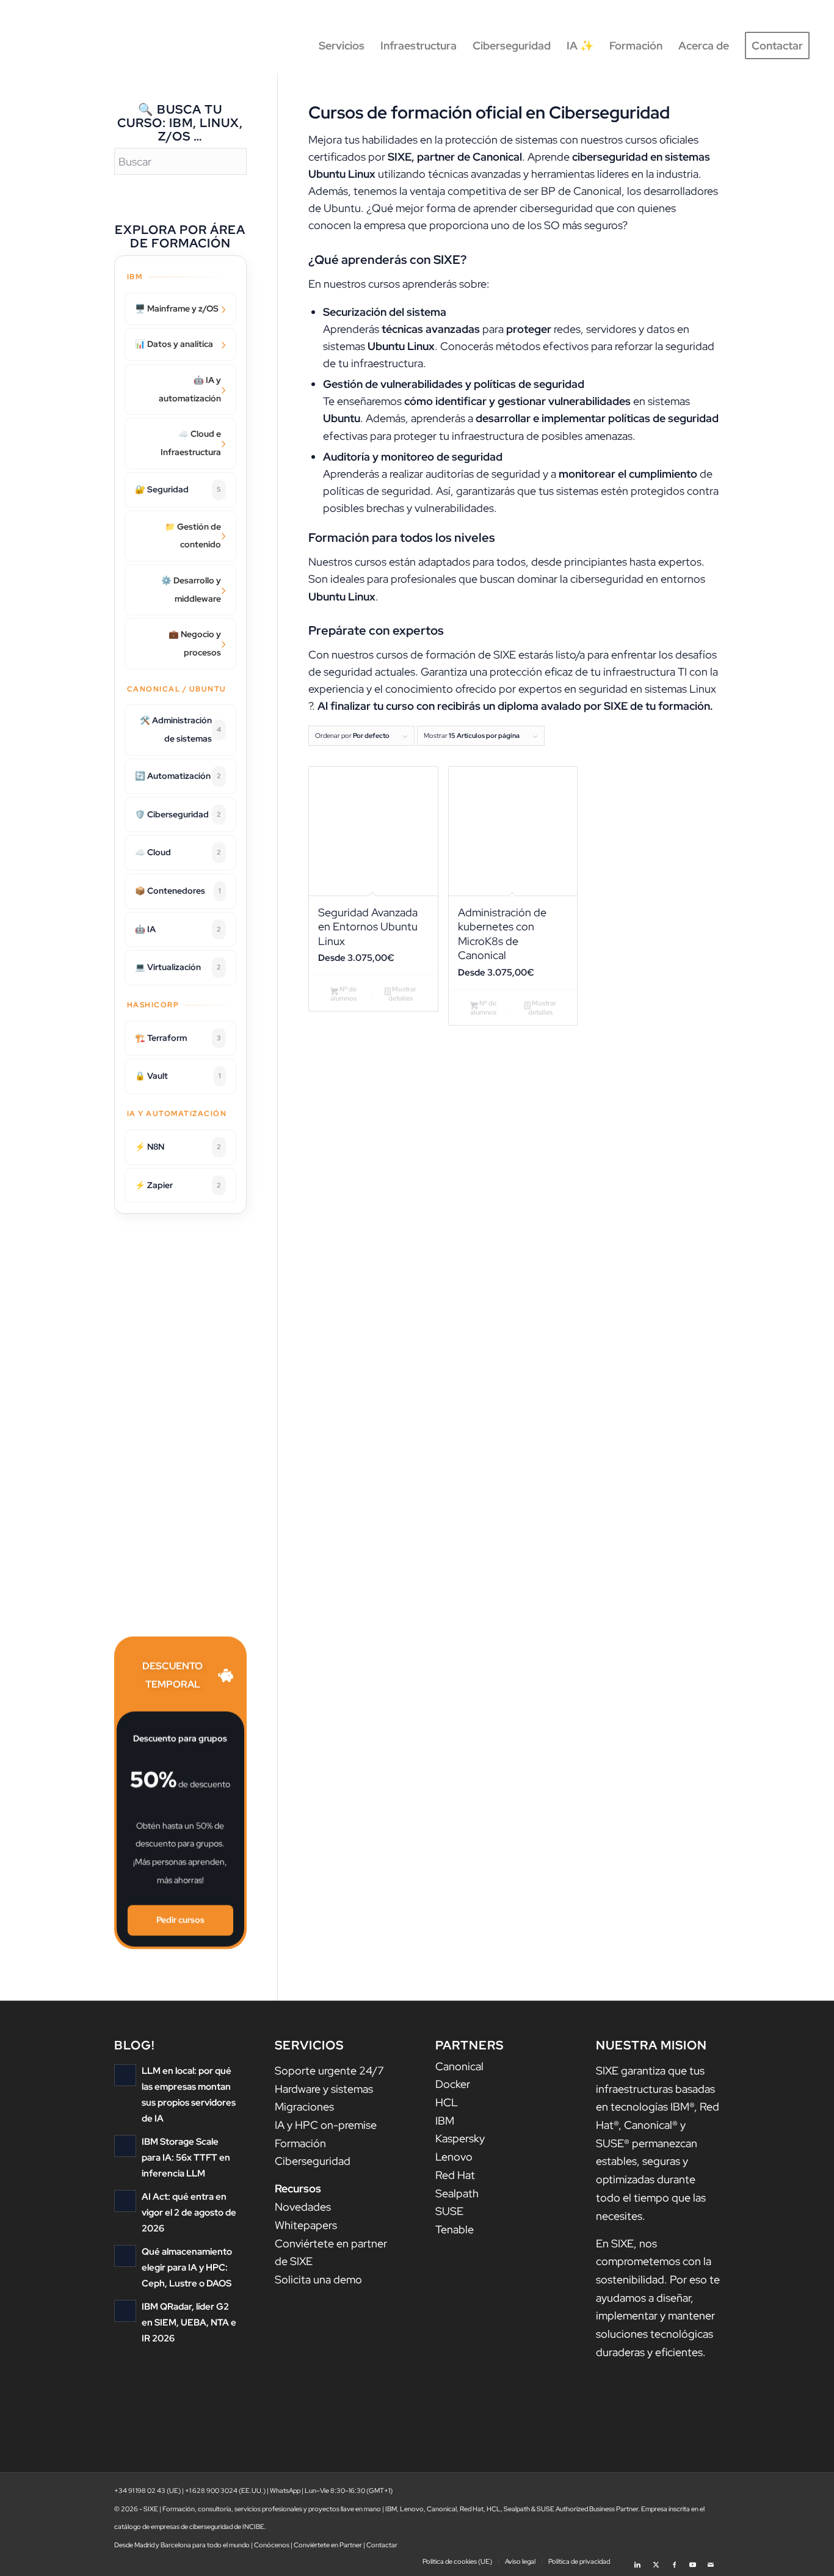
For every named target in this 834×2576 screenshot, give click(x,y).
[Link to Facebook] (674, 2561)
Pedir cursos (180, 1921)
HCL (447, 2102)
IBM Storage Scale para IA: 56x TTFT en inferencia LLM (186, 2157)
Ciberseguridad (313, 2161)
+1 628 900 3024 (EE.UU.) (225, 2490)
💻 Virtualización (178, 967)
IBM (445, 2121)
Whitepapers (306, 2225)
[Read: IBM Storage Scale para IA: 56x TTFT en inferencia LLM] (125, 2146)
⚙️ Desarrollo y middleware (191, 589)
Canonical (459, 2066)
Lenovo (454, 2157)
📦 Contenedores (178, 891)
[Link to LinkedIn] (637, 2561)
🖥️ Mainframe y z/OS (177, 308)
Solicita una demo (318, 2279)
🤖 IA (178, 929)
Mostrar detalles (402, 994)
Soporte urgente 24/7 (329, 2071)
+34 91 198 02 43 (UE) (147, 2490)
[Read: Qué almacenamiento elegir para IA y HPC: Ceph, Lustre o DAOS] (125, 2256)
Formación (300, 2143)
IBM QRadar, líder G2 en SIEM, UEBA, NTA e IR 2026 (189, 2322)
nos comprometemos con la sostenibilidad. (654, 2261)
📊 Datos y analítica (174, 344)
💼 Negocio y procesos (195, 643)
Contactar (382, 2545)
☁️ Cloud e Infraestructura (191, 443)
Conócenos (272, 2545)
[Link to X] (656, 2561)
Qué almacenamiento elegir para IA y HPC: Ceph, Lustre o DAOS (187, 2267)
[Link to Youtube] (692, 2561)
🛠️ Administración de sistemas (180, 729)
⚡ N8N (178, 1147)
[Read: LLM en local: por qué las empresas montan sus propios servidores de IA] (125, 2075)
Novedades (303, 2207)
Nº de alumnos (343, 994)
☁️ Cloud (178, 852)
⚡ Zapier (178, 1185)
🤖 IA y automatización (190, 389)
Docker (453, 2084)
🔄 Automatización (178, 776)
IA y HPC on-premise (326, 2125)
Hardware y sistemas (324, 2089)
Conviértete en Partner (328, 2545)
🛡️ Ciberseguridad (178, 814)
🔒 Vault (178, 1076)
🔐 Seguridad (178, 489)
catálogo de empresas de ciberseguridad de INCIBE (189, 2527)
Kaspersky (460, 2138)
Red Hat (455, 2175)
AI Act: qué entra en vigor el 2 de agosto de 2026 (189, 2212)
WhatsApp (285, 2490)
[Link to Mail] (711, 2561)
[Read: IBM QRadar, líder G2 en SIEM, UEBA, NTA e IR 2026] (125, 2311)
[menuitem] (342, 46)
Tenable (455, 2229)
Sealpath (457, 2193)
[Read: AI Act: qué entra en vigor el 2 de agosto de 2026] (125, 2201)
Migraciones (304, 2107)
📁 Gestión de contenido (193, 536)
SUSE (449, 2211)
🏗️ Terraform (178, 1038)
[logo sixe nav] (76, 46)
